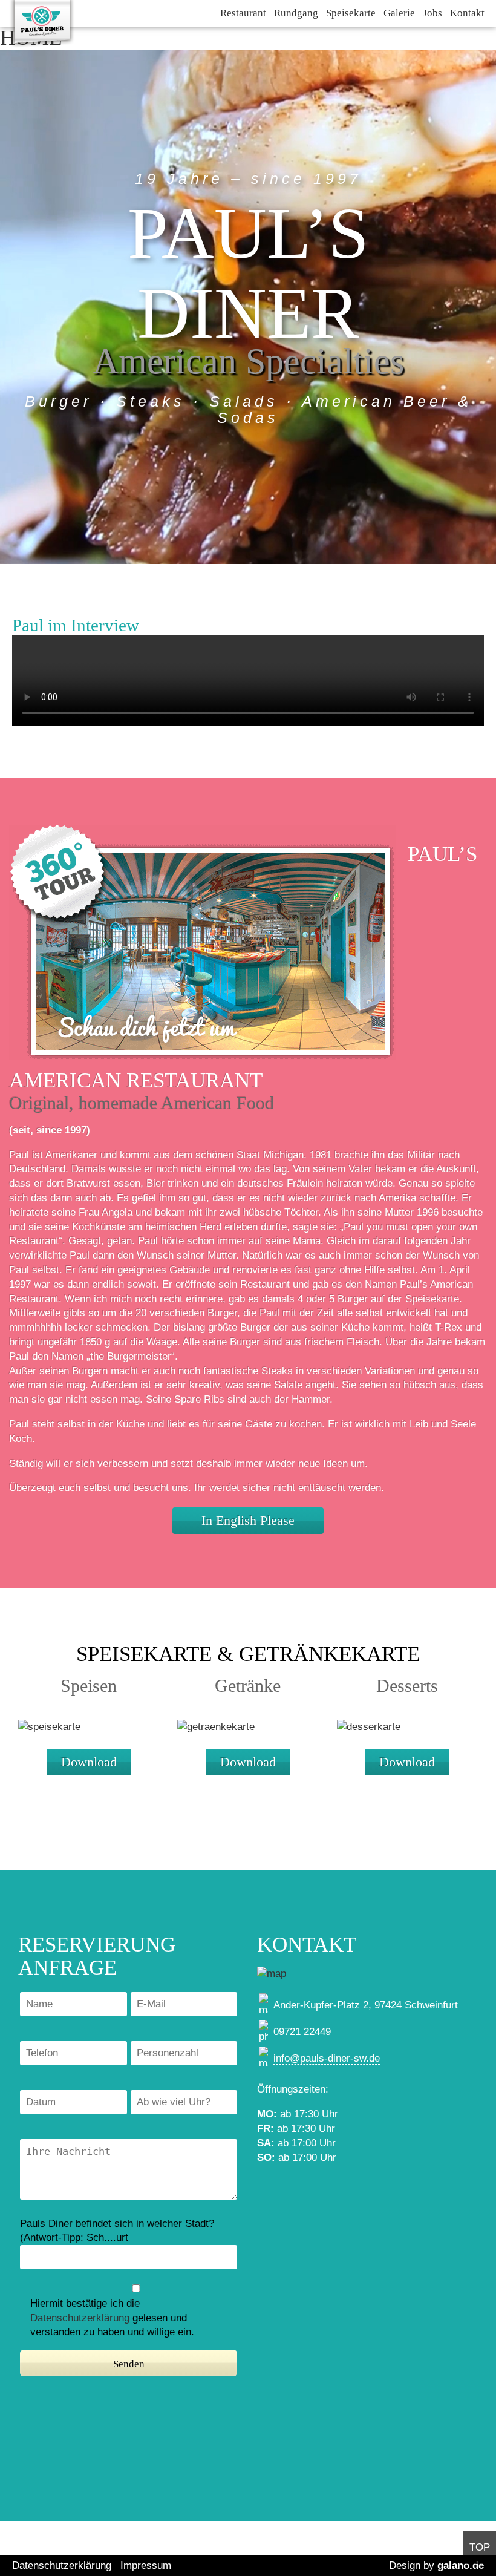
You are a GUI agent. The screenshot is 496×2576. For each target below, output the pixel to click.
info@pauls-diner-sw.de (327, 2058)
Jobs (432, 13)
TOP (480, 2547)
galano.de (461, 2565)
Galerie (399, 13)
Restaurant (243, 13)
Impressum (146, 2565)
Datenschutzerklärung (80, 2318)
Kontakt (467, 13)
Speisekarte (351, 13)
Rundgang (296, 13)
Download (89, 1762)
